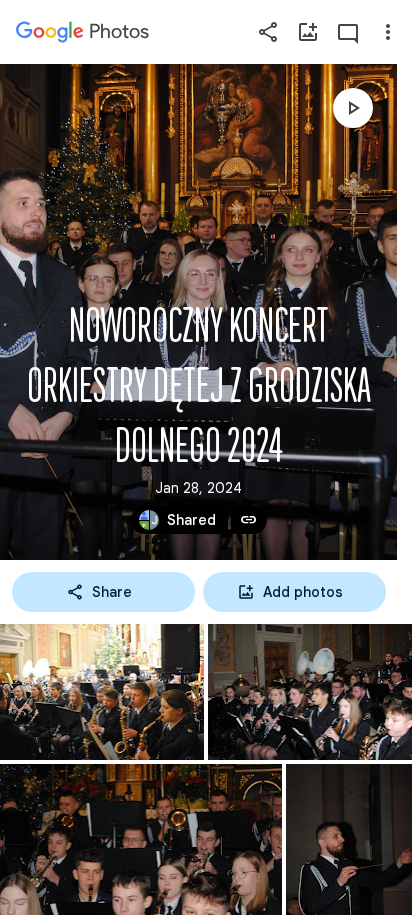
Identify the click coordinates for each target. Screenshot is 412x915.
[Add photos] (308, 32)
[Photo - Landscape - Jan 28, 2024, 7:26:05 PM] (102, 692)
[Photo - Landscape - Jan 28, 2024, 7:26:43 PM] (310, 692)
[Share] (268, 32)
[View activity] (348, 32)
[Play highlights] (353, 108)
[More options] (388, 32)
